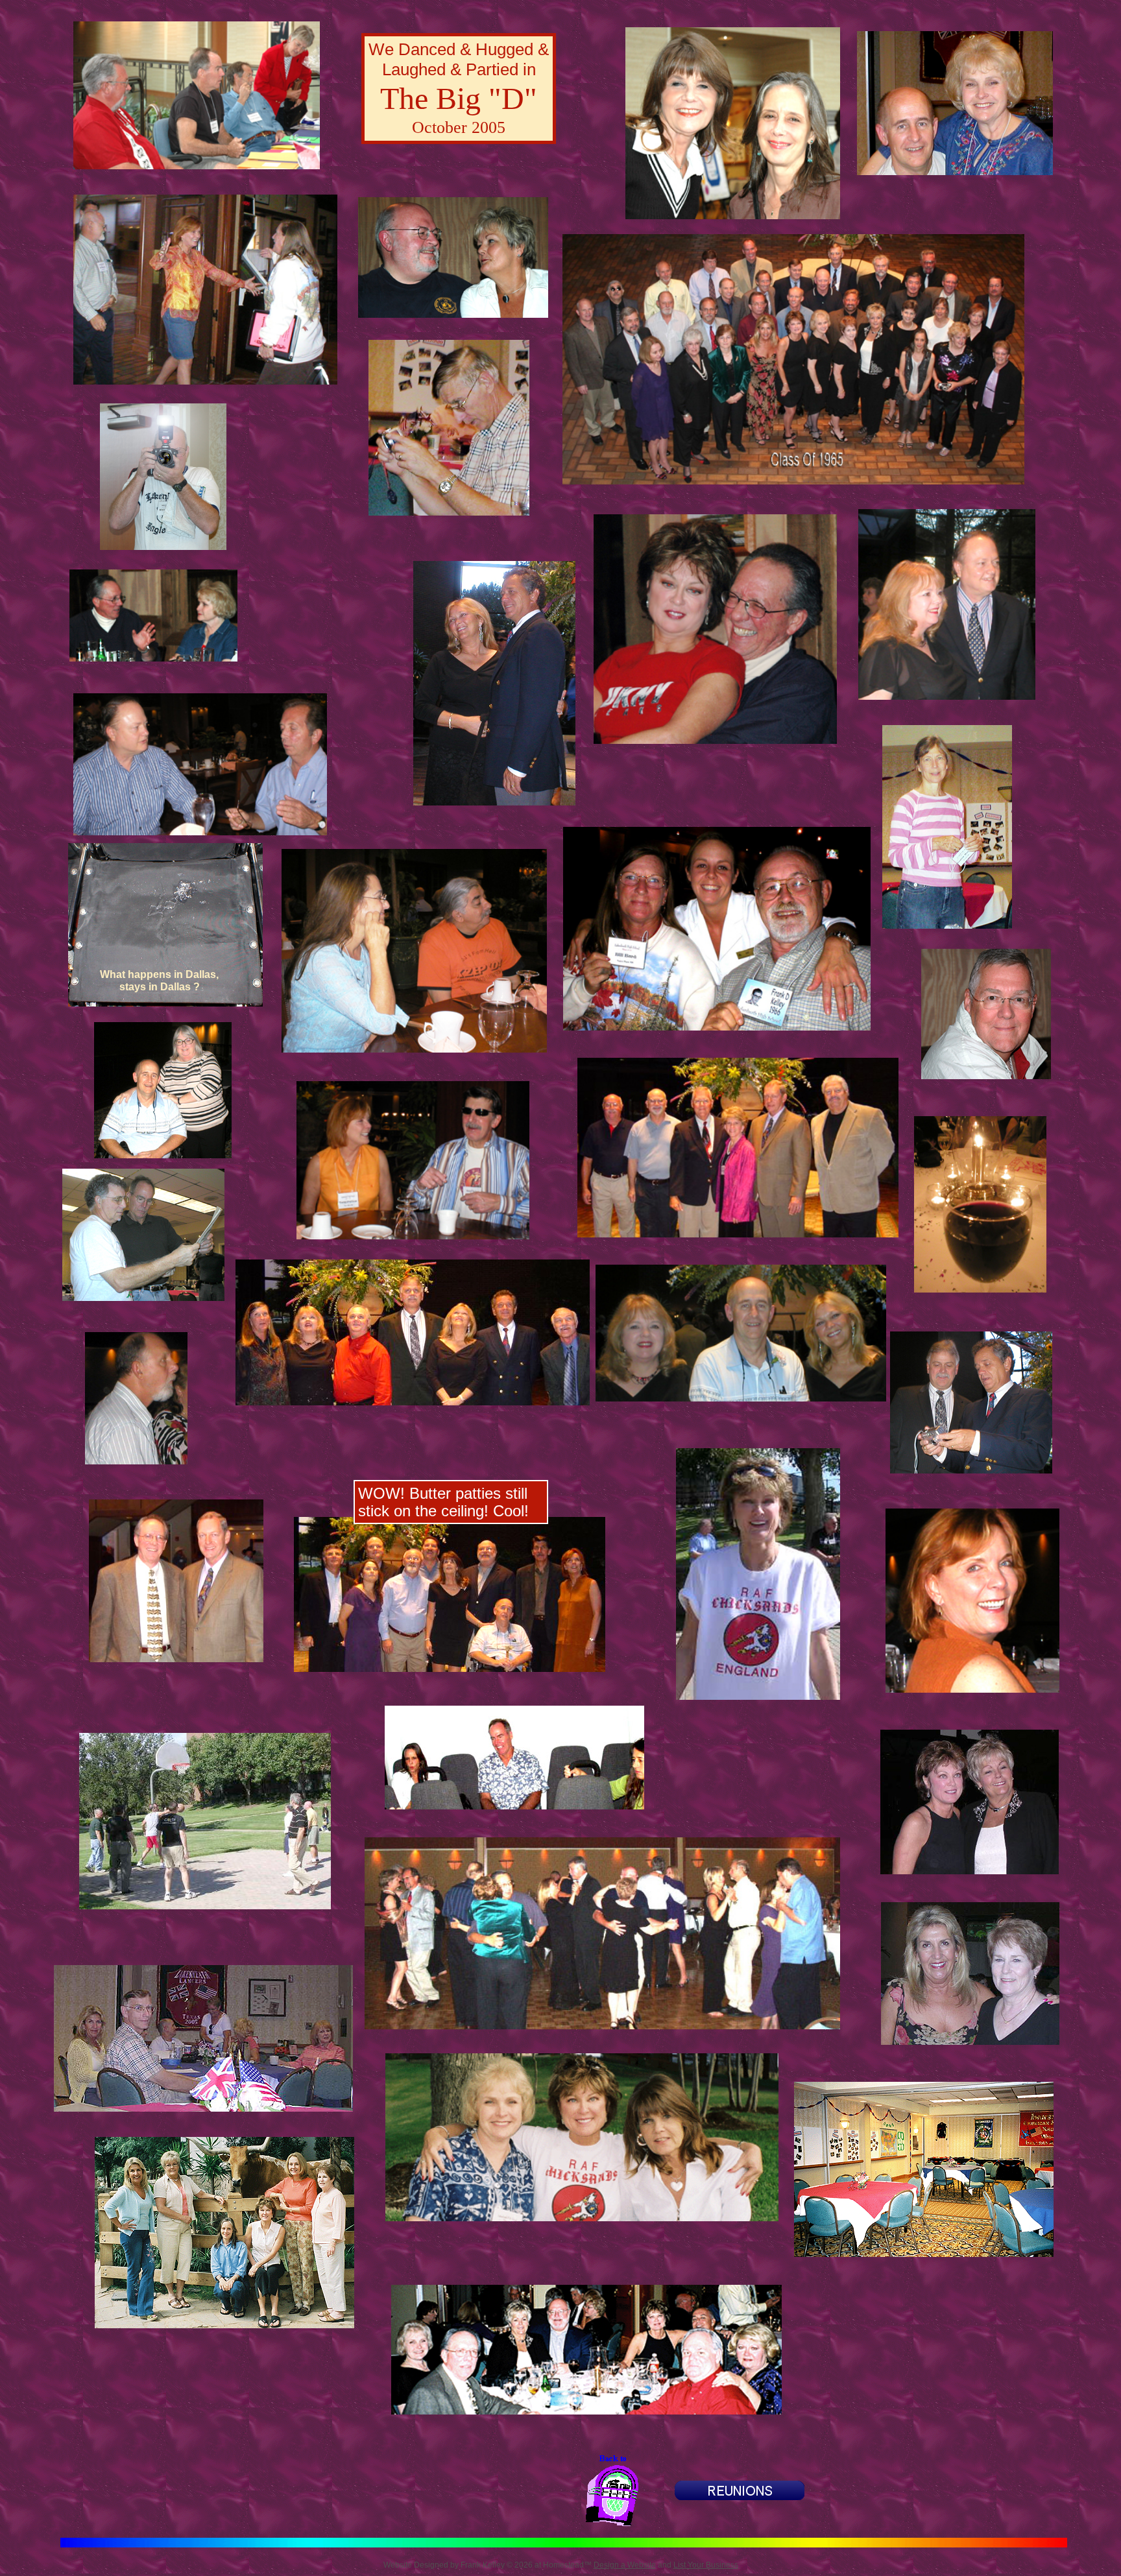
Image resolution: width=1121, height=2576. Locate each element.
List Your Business (706, 2565)
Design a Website (625, 2565)
